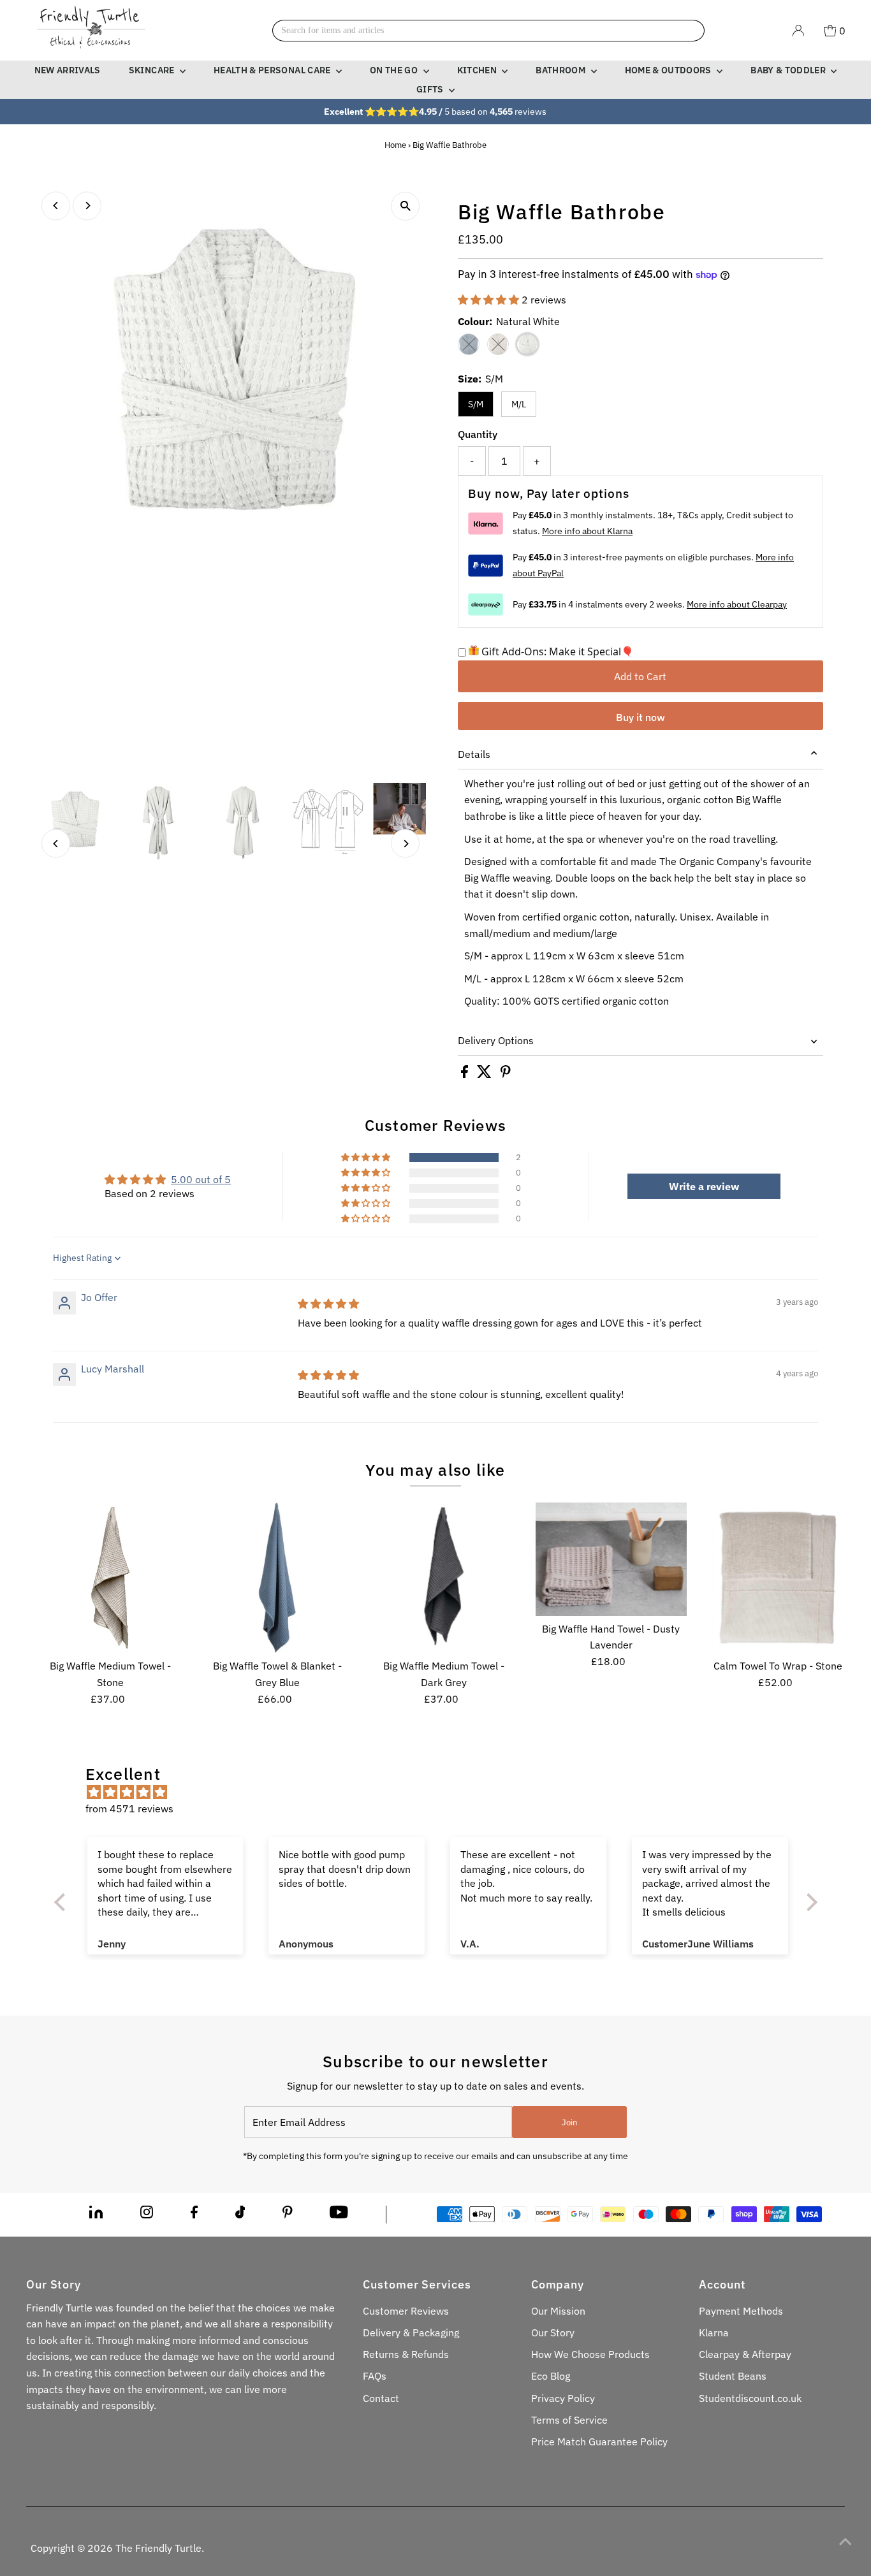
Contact (381, 2398)
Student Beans (733, 2376)
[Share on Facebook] (466, 1074)
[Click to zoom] (405, 206)
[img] (328, 1304)
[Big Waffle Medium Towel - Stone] (110, 1578)
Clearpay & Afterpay (745, 2354)
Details (474, 754)
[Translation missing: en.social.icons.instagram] (147, 2215)
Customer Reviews (406, 2311)
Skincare (153, 70)
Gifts (431, 89)
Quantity (478, 434)
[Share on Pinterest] (506, 1074)
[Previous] (56, 206)
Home (395, 145)
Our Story (553, 2332)
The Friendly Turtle (158, 2548)
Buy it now (640, 717)
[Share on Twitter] (486, 1074)
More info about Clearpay (737, 604)
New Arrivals (68, 70)
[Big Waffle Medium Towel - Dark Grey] (444, 1578)
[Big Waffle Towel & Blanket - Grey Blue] (277, 1578)
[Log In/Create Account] (798, 31)
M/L (519, 404)
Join (569, 2122)
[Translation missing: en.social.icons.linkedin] (96, 2215)
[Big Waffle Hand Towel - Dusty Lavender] (611, 1559)
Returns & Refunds (406, 2354)
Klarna (714, 2332)
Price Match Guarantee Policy (599, 2441)
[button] (490, 300)
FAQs (375, 2376)
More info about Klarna (587, 531)
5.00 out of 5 (201, 1179)
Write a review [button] (704, 1186)
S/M (476, 404)
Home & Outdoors (670, 70)
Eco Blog (551, 2376)
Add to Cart (640, 676)
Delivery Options (496, 1040)
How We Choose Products (590, 2354)
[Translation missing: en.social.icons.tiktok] (240, 2215)
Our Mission (558, 2311)
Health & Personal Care (273, 70)
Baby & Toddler (789, 70)
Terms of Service (569, 2420)
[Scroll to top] (845, 2541)
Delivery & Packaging (411, 2332)
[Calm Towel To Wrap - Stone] (778, 1578)
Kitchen (478, 70)
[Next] (87, 206)
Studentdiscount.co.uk (750, 2398)
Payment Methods (741, 2311)
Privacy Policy (563, 2398)
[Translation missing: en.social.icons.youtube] (339, 2215)
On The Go (395, 70)
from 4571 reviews (129, 1808)
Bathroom (561, 70)
